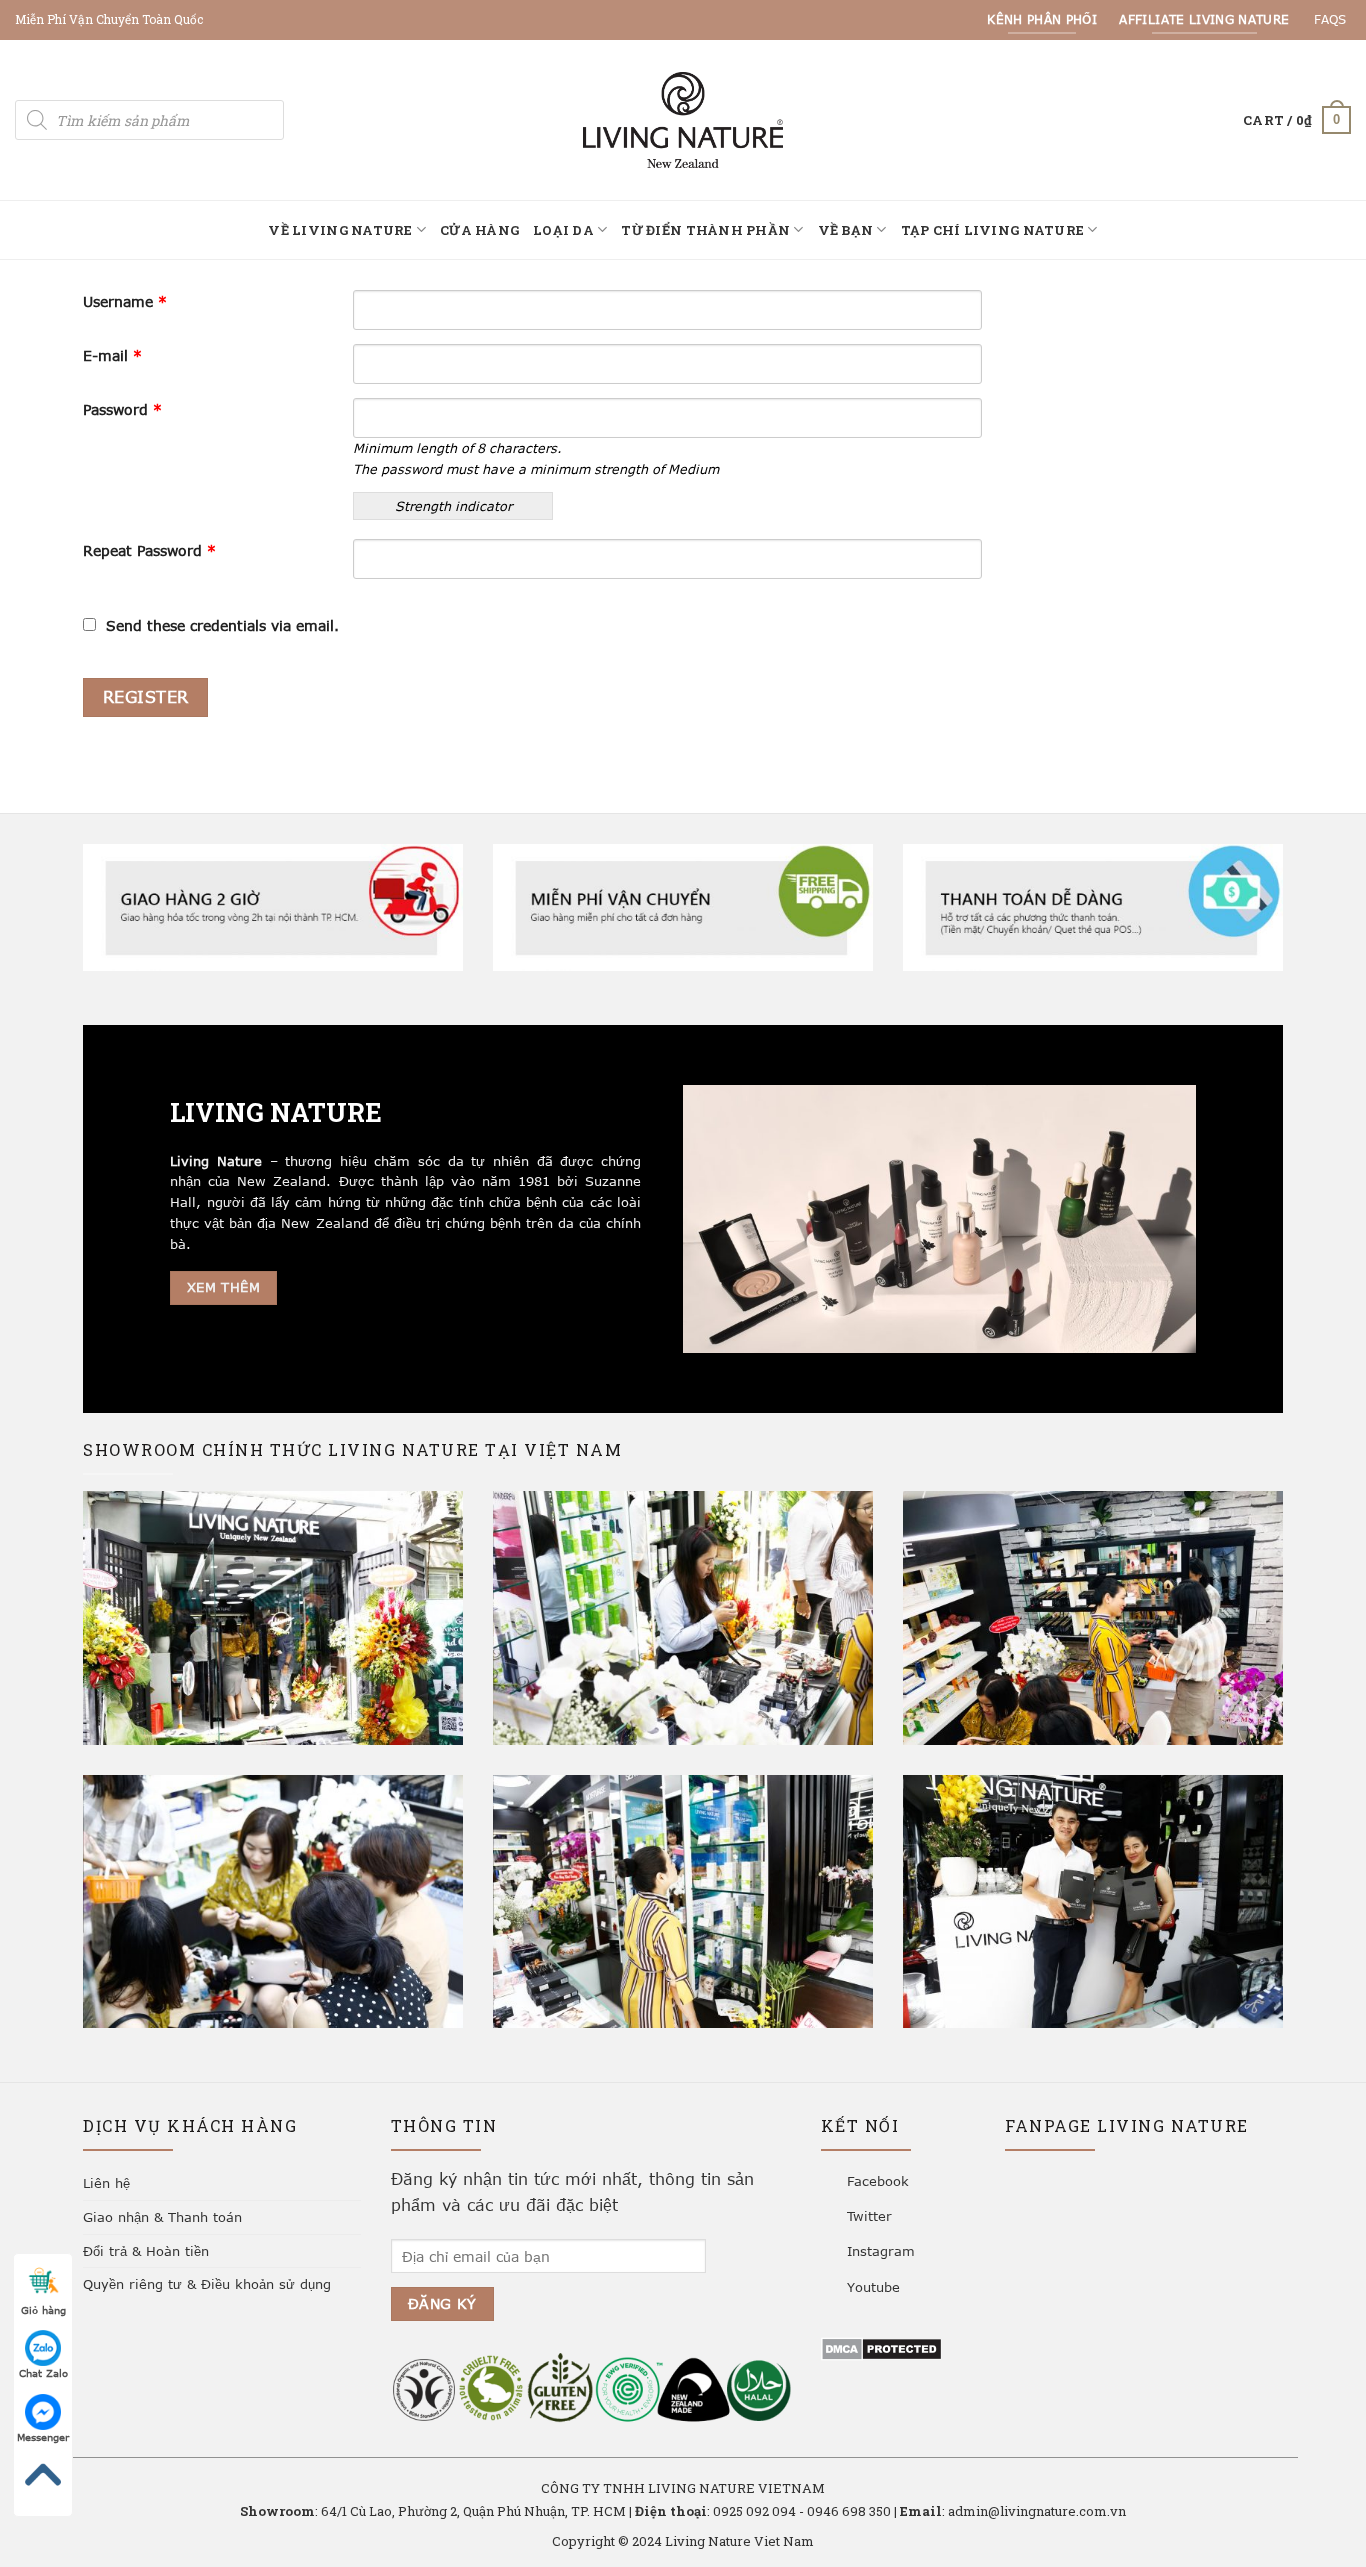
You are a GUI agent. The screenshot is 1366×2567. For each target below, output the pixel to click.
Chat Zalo (43, 2373)
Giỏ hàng (43, 2310)
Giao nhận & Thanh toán (162, 2217)
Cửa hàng (479, 230)
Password (122, 409)
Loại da (563, 230)
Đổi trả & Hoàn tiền (146, 2251)
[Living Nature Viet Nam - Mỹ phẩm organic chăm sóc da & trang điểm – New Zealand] (683, 119)
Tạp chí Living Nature (992, 230)
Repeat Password (149, 550)
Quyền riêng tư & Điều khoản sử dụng (207, 2284)
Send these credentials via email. (222, 625)
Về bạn (846, 230)
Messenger (43, 2437)
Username (125, 301)
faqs (1330, 19)
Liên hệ (106, 2183)
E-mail (112, 355)
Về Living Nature (340, 230)
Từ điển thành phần (705, 230)
